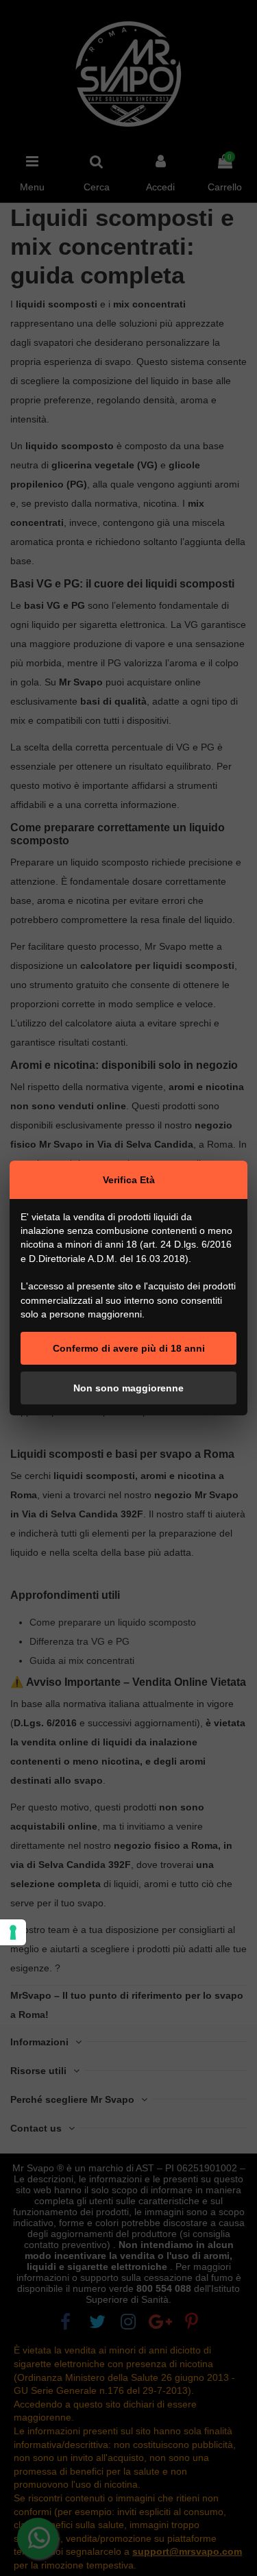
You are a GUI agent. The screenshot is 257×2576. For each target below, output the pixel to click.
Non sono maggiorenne (128, 1388)
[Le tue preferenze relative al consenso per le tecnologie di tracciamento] (13, 1932)
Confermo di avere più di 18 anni (129, 1348)
